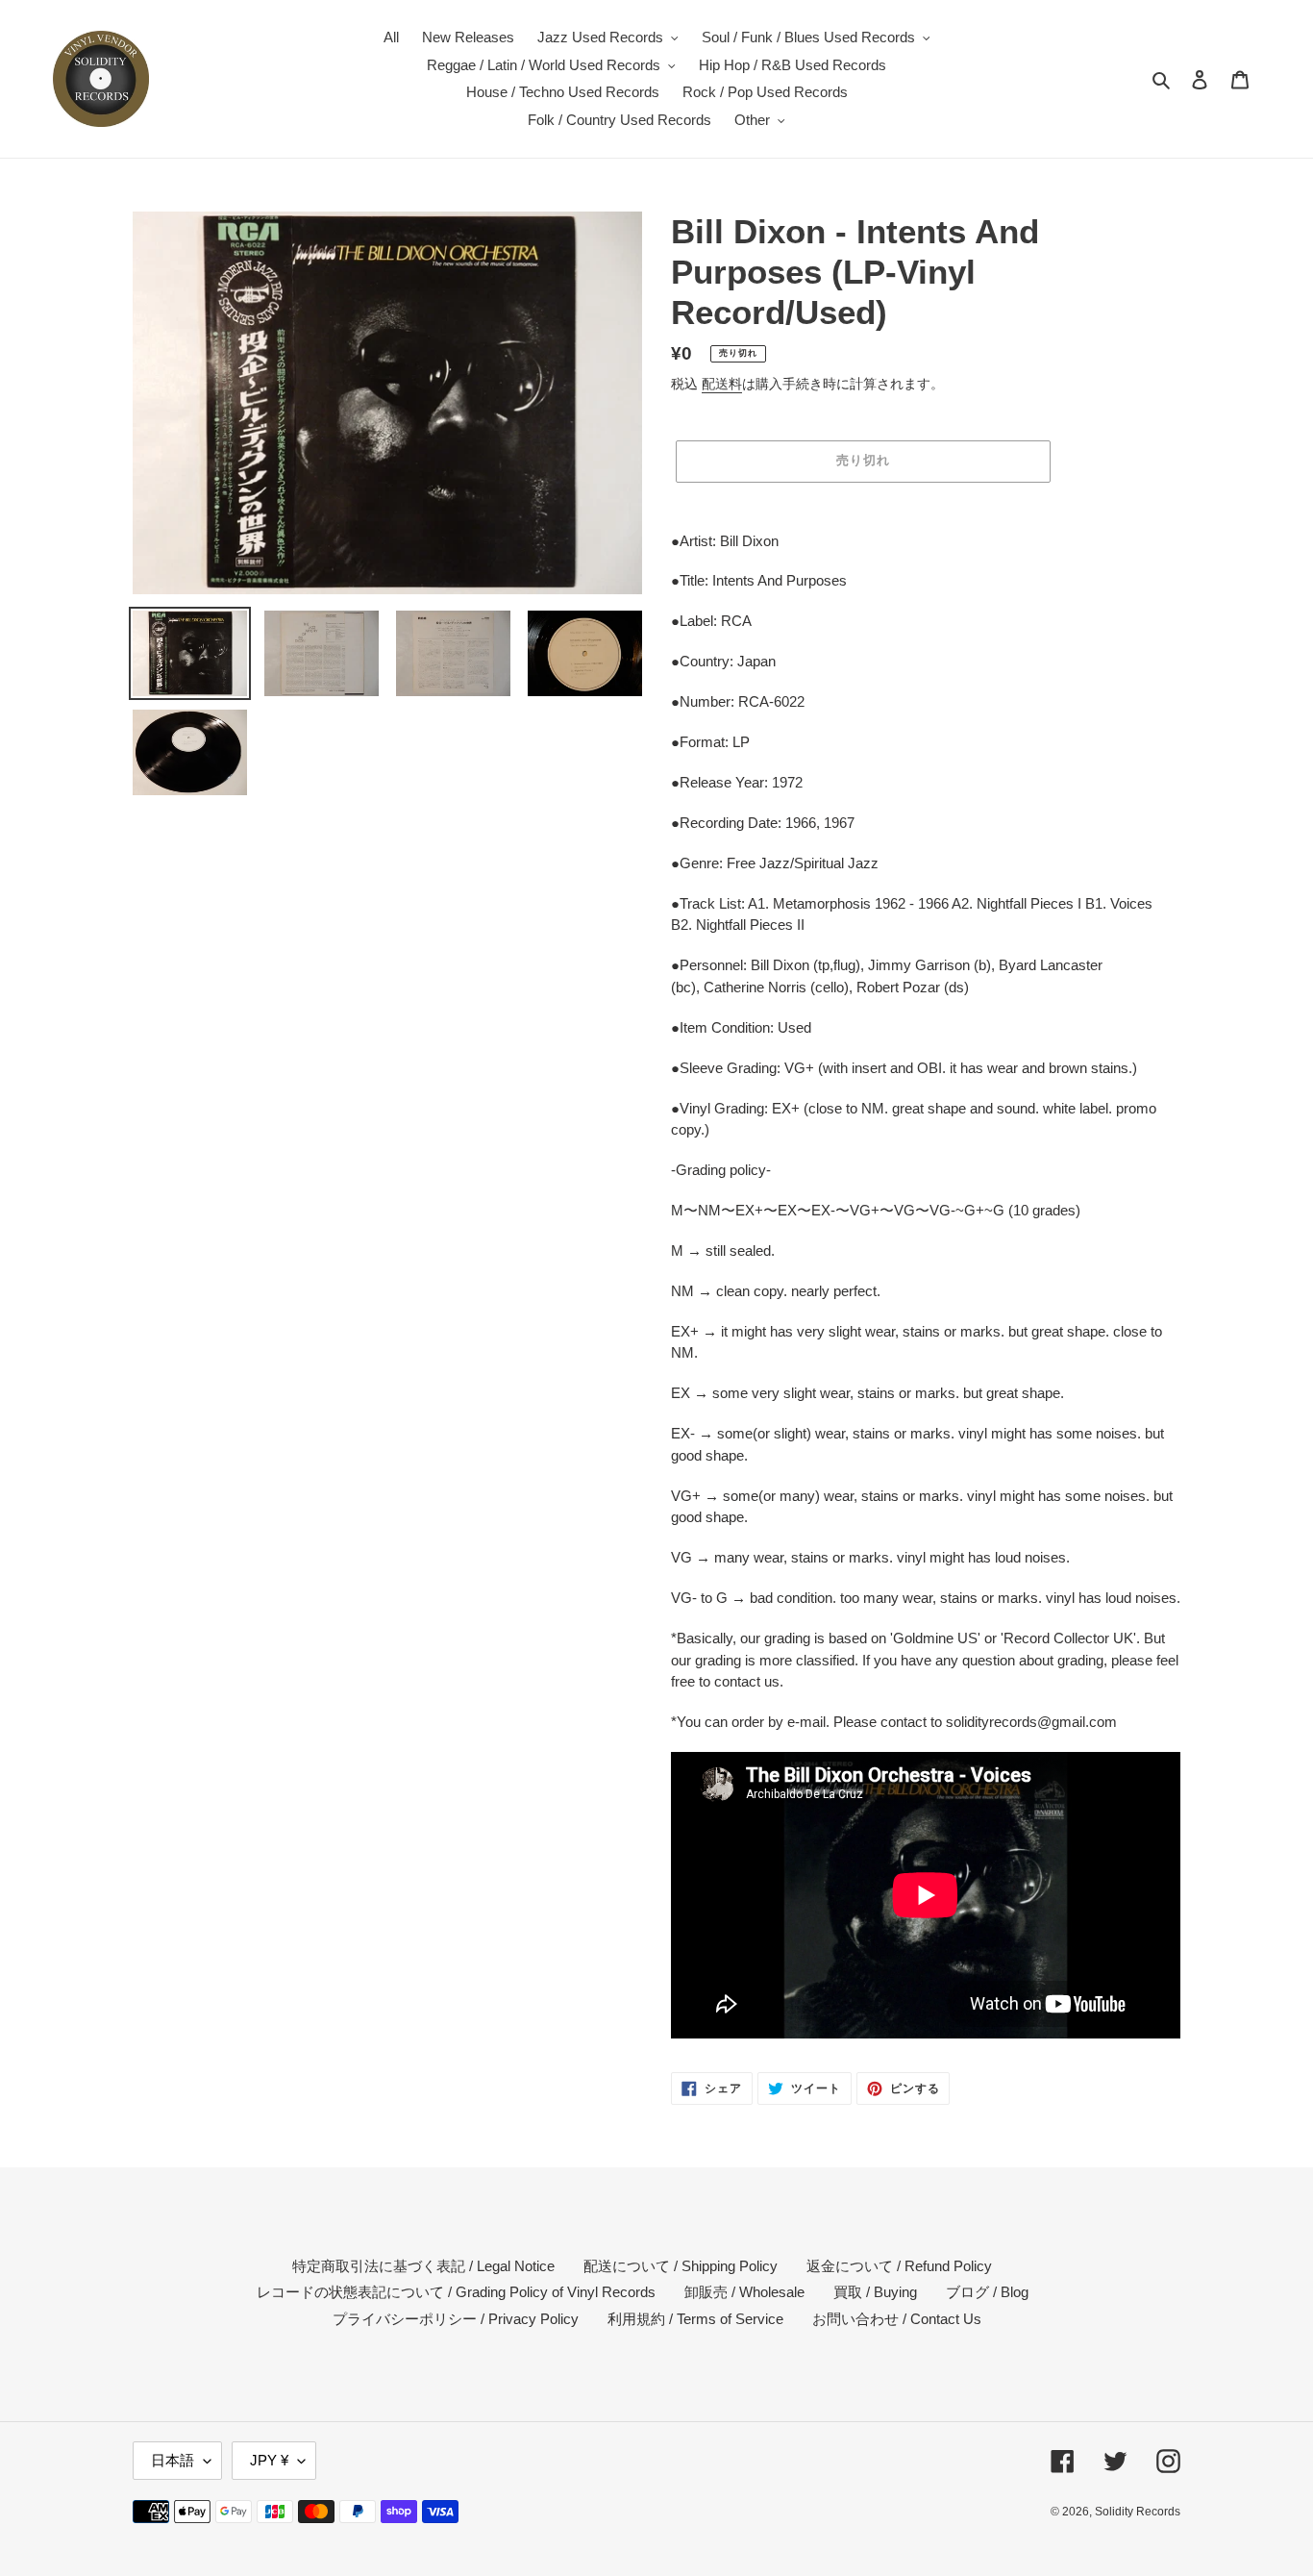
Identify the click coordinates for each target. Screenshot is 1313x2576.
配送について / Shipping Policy (681, 2266)
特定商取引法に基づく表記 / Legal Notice (423, 2266)
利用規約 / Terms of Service (695, 2319)
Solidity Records (1138, 2512)
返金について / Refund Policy (899, 2266)
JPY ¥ (269, 2460)
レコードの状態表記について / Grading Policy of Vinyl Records (456, 2292)
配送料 (722, 384)
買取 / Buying (875, 2292)
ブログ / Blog (987, 2292)
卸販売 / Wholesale (744, 2292)
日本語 (173, 2460)
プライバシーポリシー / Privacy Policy (456, 2319)
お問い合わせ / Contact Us (897, 2319)
